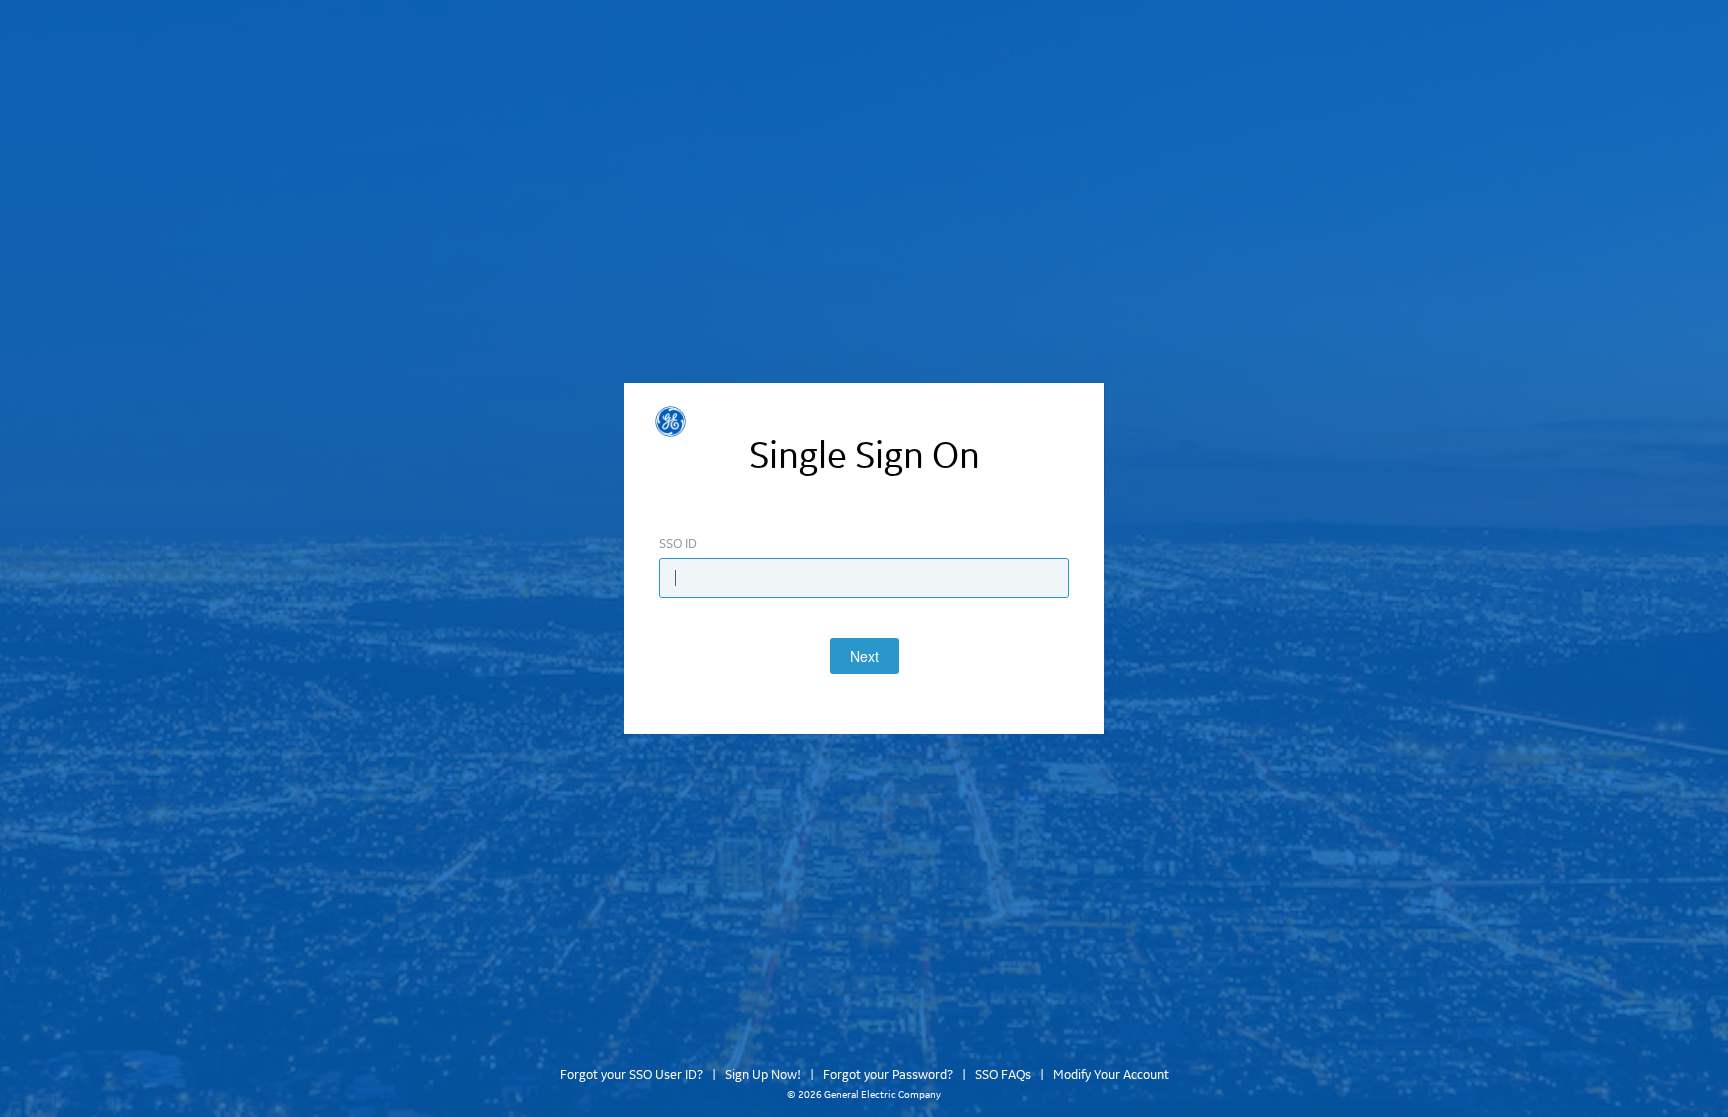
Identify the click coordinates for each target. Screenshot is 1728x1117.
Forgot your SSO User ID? (631, 1075)
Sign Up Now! (763, 1075)
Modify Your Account (1111, 1075)
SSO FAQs (1003, 1075)
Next (864, 656)
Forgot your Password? (888, 1075)
